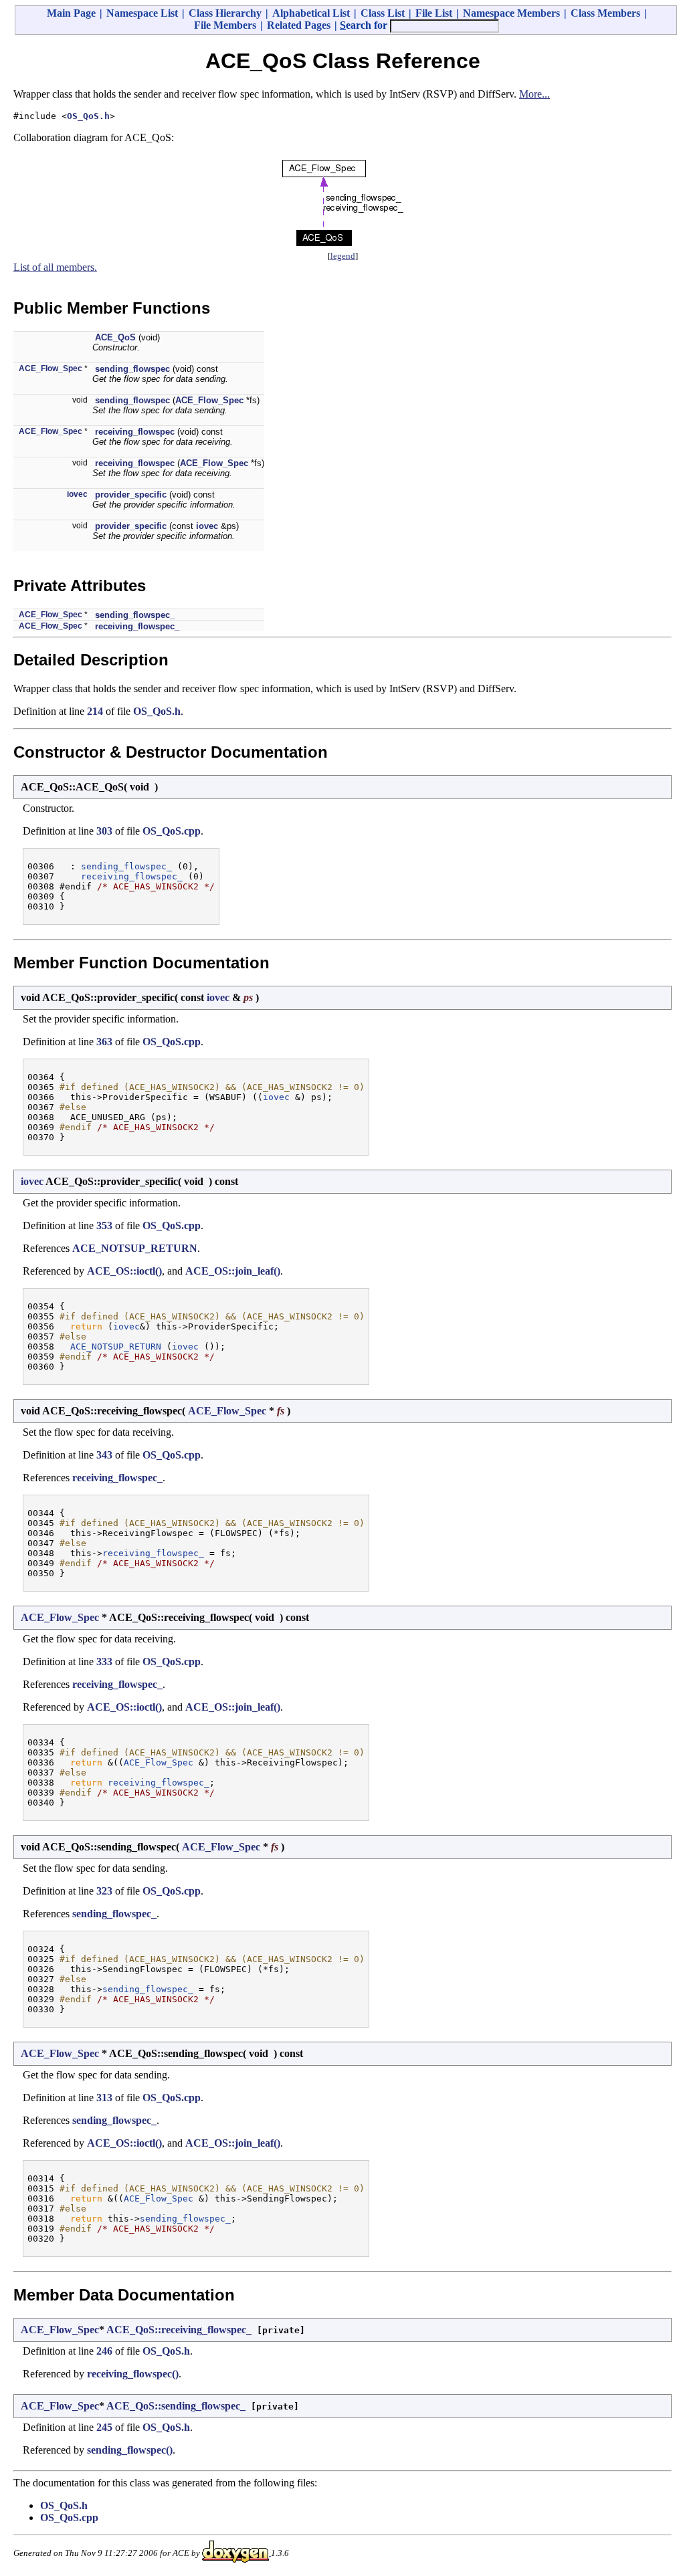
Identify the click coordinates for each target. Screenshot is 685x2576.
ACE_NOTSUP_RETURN (135, 1248)
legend (343, 256)
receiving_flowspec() (133, 2374)
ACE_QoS (115, 337)
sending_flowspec (132, 369)
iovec (77, 494)
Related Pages (299, 25)
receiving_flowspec (135, 432)
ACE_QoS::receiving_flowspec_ (179, 2330)
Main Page (71, 13)
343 (104, 1455)
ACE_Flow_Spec (51, 368)
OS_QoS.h (88, 116)
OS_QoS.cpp (172, 831)
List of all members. (55, 267)
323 (104, 1891)
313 (104, 2098)
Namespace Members (511, 13)
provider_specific (131, 495)
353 (104, 1225)
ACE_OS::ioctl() (124, 1271)
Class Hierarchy (225, 13)
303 (104, 831)
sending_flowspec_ (135, 615)
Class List (383, 13)
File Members (225, 25)
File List (434, 13)
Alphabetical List (311, 13)
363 (104, 1042)
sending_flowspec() (130, 2450)
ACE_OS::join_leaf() (233, 1271)
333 (104, 1661)
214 (95, 711)
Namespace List (142, 13)
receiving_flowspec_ (137, 626)
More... (534, 94)
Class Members (605, 13)
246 (104, 2351)
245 (104, 2427)
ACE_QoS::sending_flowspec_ (176, 2406)
